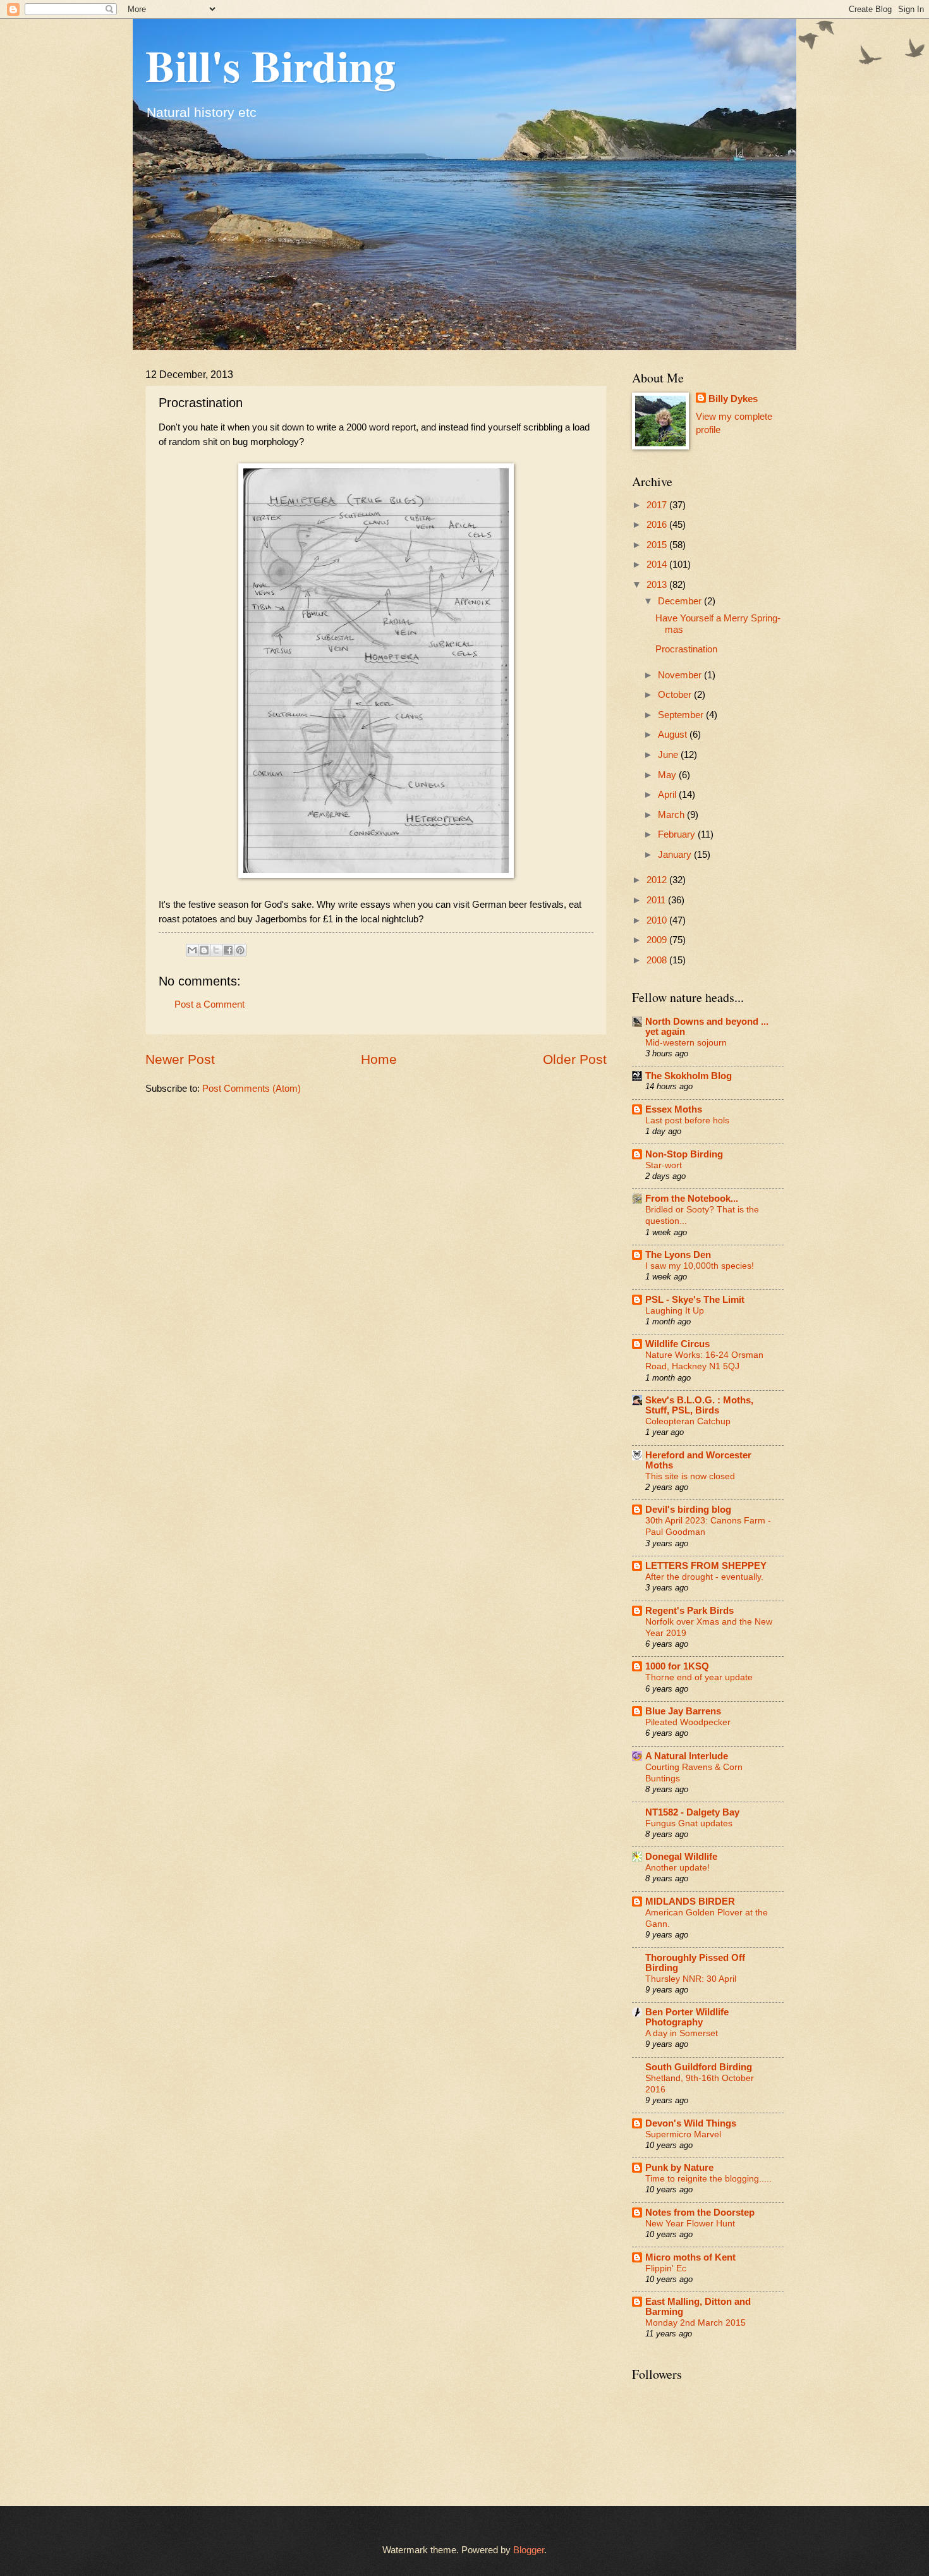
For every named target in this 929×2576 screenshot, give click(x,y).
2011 (657, 900)
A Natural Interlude (687, 1756)
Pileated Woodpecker (688, 1722)
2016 (658, 525)
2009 (658, 940)
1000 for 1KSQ (677, 1666)
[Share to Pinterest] (240, 950)
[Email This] (192, 950)
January (676, 855)
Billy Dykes (733, 399)
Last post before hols (687, 1120)
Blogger (529, 2550)
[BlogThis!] (204, 950)
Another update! (677, 1867)
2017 (658, 505)
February (678, 834)
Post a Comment (209, 1004)
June (669, 755)
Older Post (575, 1059)
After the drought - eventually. (704, 1577)
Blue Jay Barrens (683, 1711)
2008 (658, 960)
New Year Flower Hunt (690, 2223)
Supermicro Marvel (683, 2134)
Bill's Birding (270, 65)
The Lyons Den (678, 1255)
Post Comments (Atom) (252, 1089)
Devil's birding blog (688, 1510)
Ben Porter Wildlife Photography (687, 2017)
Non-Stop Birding (684, 1154)
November (681, 675)
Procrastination (686, 649)
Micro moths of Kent (690, 2257)
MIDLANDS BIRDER (690, 1901)
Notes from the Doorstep (700, 2213)
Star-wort (664, 1165)
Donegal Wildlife (681, 1857)
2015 (658, 545)
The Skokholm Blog (689, 1076)
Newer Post (180, 1059)
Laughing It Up (675, 1310)
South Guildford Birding (699, 2067)
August (674, 735)
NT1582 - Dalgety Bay (692, 1812)
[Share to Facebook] (228, 950)
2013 (658, 585)
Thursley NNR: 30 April (691, 1979)
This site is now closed (690, 1476)
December (681, 601)
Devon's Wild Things (691, 2123)
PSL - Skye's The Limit (695, 1300)
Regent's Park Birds (689, 1611)
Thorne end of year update (699, 1677)
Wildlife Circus (677, 1344)
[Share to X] (216, 950)
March (672, 815)
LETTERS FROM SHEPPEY (706, 1566)
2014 (658, 565)
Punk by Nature (679, 2168)
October (676, 695)
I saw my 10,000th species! (700, 1266)
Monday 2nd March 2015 (695, 2323)
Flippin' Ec (666, 2268)
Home (379, 1059)
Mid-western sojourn (686, 1042)
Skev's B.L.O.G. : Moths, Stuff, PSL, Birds (699, 1405)
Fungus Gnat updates (689, 1823)
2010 (658, 920)
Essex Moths (674, 1109)
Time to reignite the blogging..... (708, 2178)
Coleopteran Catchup (688, 1421)
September (682, 715)
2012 (658, 880)
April (668, 795)
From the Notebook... (692, 1199)
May (668, 775)
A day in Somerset (682, 2033)
